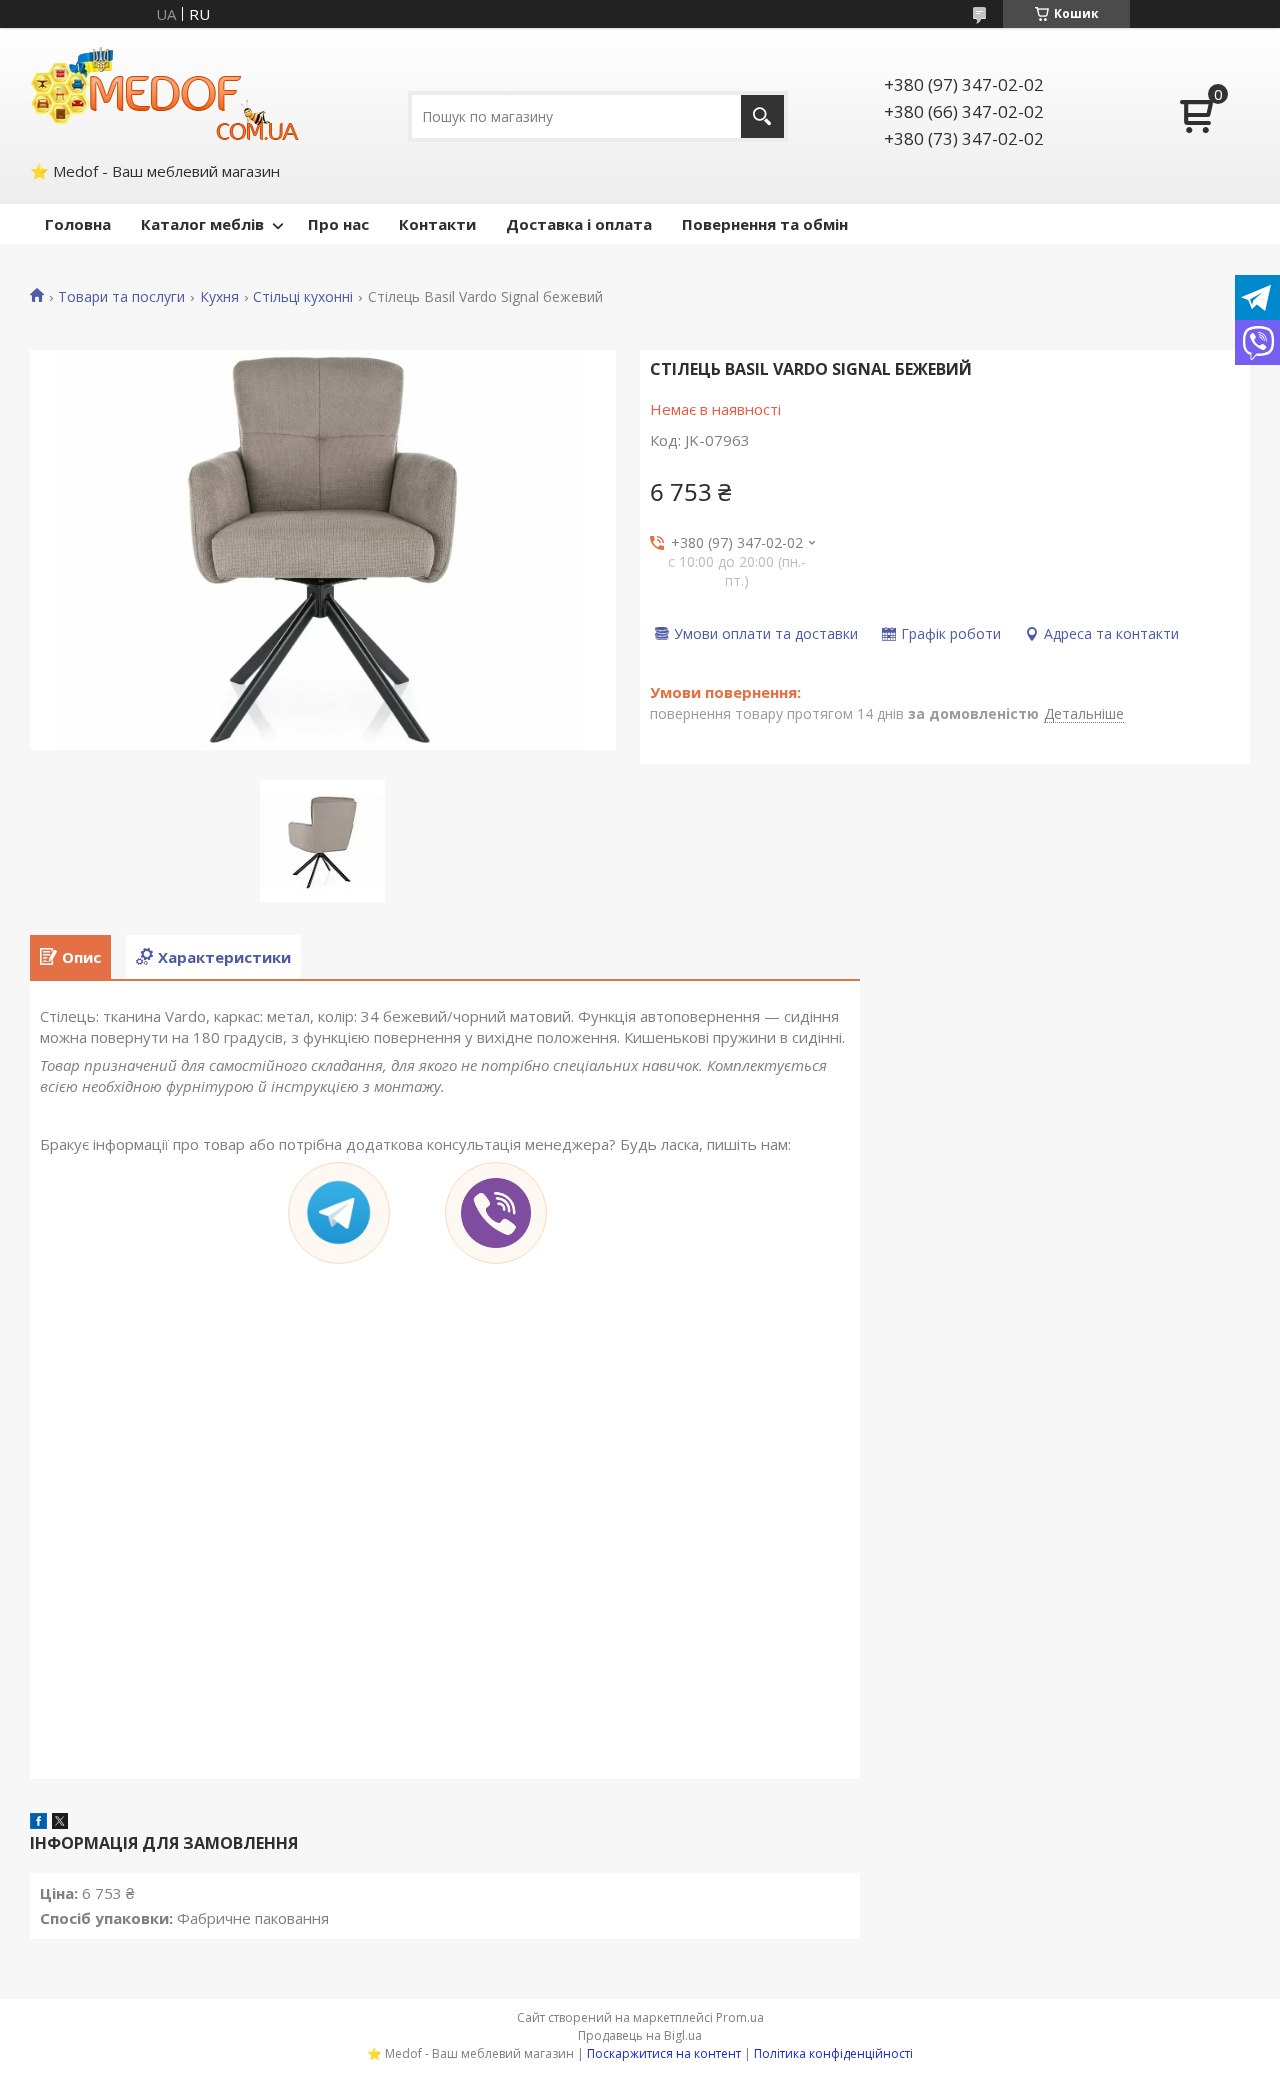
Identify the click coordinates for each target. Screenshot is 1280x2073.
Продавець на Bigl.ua (640, 2035)
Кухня (219, 297)
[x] (60, 1823)
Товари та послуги (121, 297)
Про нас (338, 224)
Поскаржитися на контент (664, 2053)
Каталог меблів (202, 224)
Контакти (437, 224)
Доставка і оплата (579, 224)
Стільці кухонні (303, 297)
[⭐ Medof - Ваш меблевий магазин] (165, 93)
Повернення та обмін (765, 224)
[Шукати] (762, 116)
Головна (78, 224)
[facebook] (38, 1823)
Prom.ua (740, 2017)
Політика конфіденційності (833, 2053)
